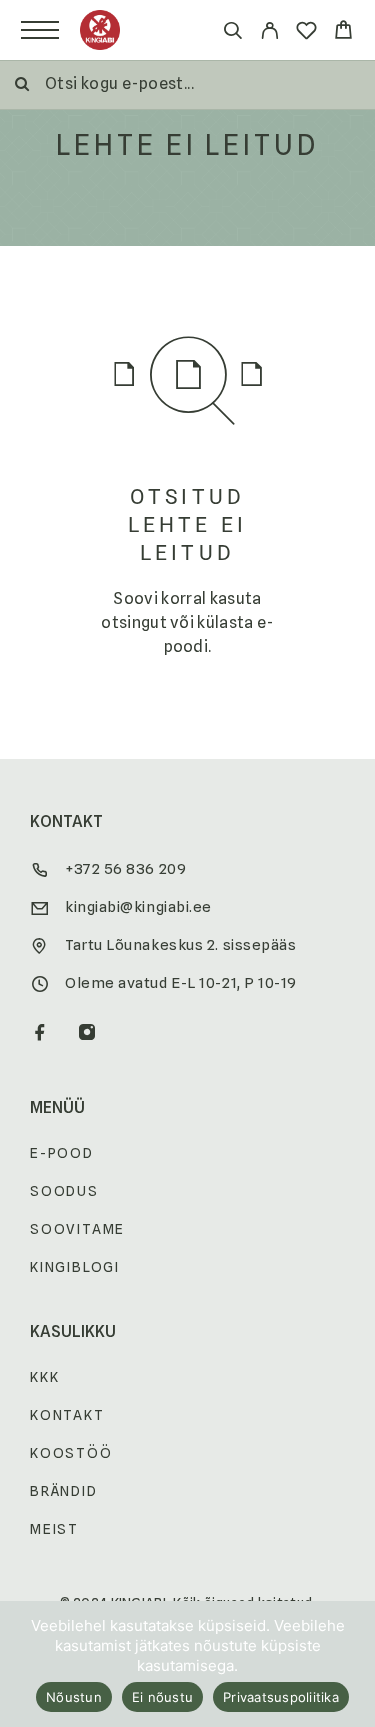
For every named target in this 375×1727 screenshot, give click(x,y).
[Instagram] (87, 1034)
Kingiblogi (75, 1267)
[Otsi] (232, 33)
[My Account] (269, 33)
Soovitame (77, 1229)
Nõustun (74, 1697)
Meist (54, 1529)
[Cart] (343, 32)
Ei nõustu (162, 1697)
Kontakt (67, 1415)
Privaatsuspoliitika (281, 1697)
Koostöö (71, 1453)
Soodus (64, 1191)
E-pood (62, 1153)
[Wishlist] (306, 33)
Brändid (64, 1491)
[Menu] (40, 30)
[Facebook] (40, 1034)
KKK (44, 1377)
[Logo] (100, 30)
